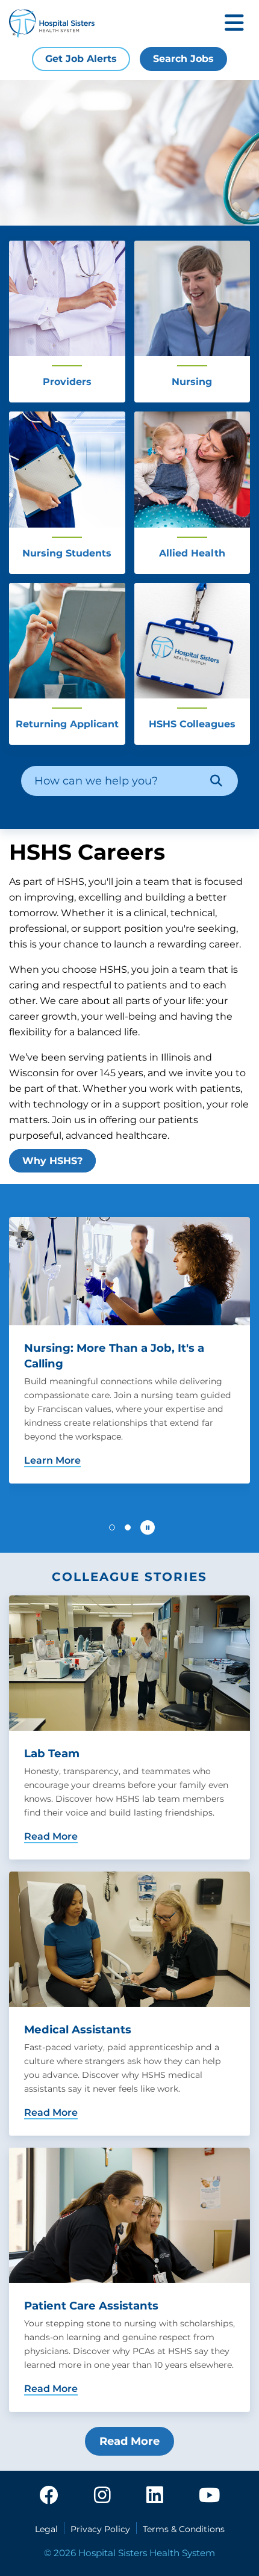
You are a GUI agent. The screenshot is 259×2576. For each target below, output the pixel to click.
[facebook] (49, 2496)
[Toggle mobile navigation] (234, 24)
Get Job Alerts (81, 59)
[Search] (216, 781)
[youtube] (209, 2496)
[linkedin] (155, 2496)
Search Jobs (183, 59)
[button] (112, 1527)
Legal (46, 2529)
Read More (129, 2441)
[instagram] (102, 2496)
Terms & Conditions (184, 2529)
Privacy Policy (100, 2529)
